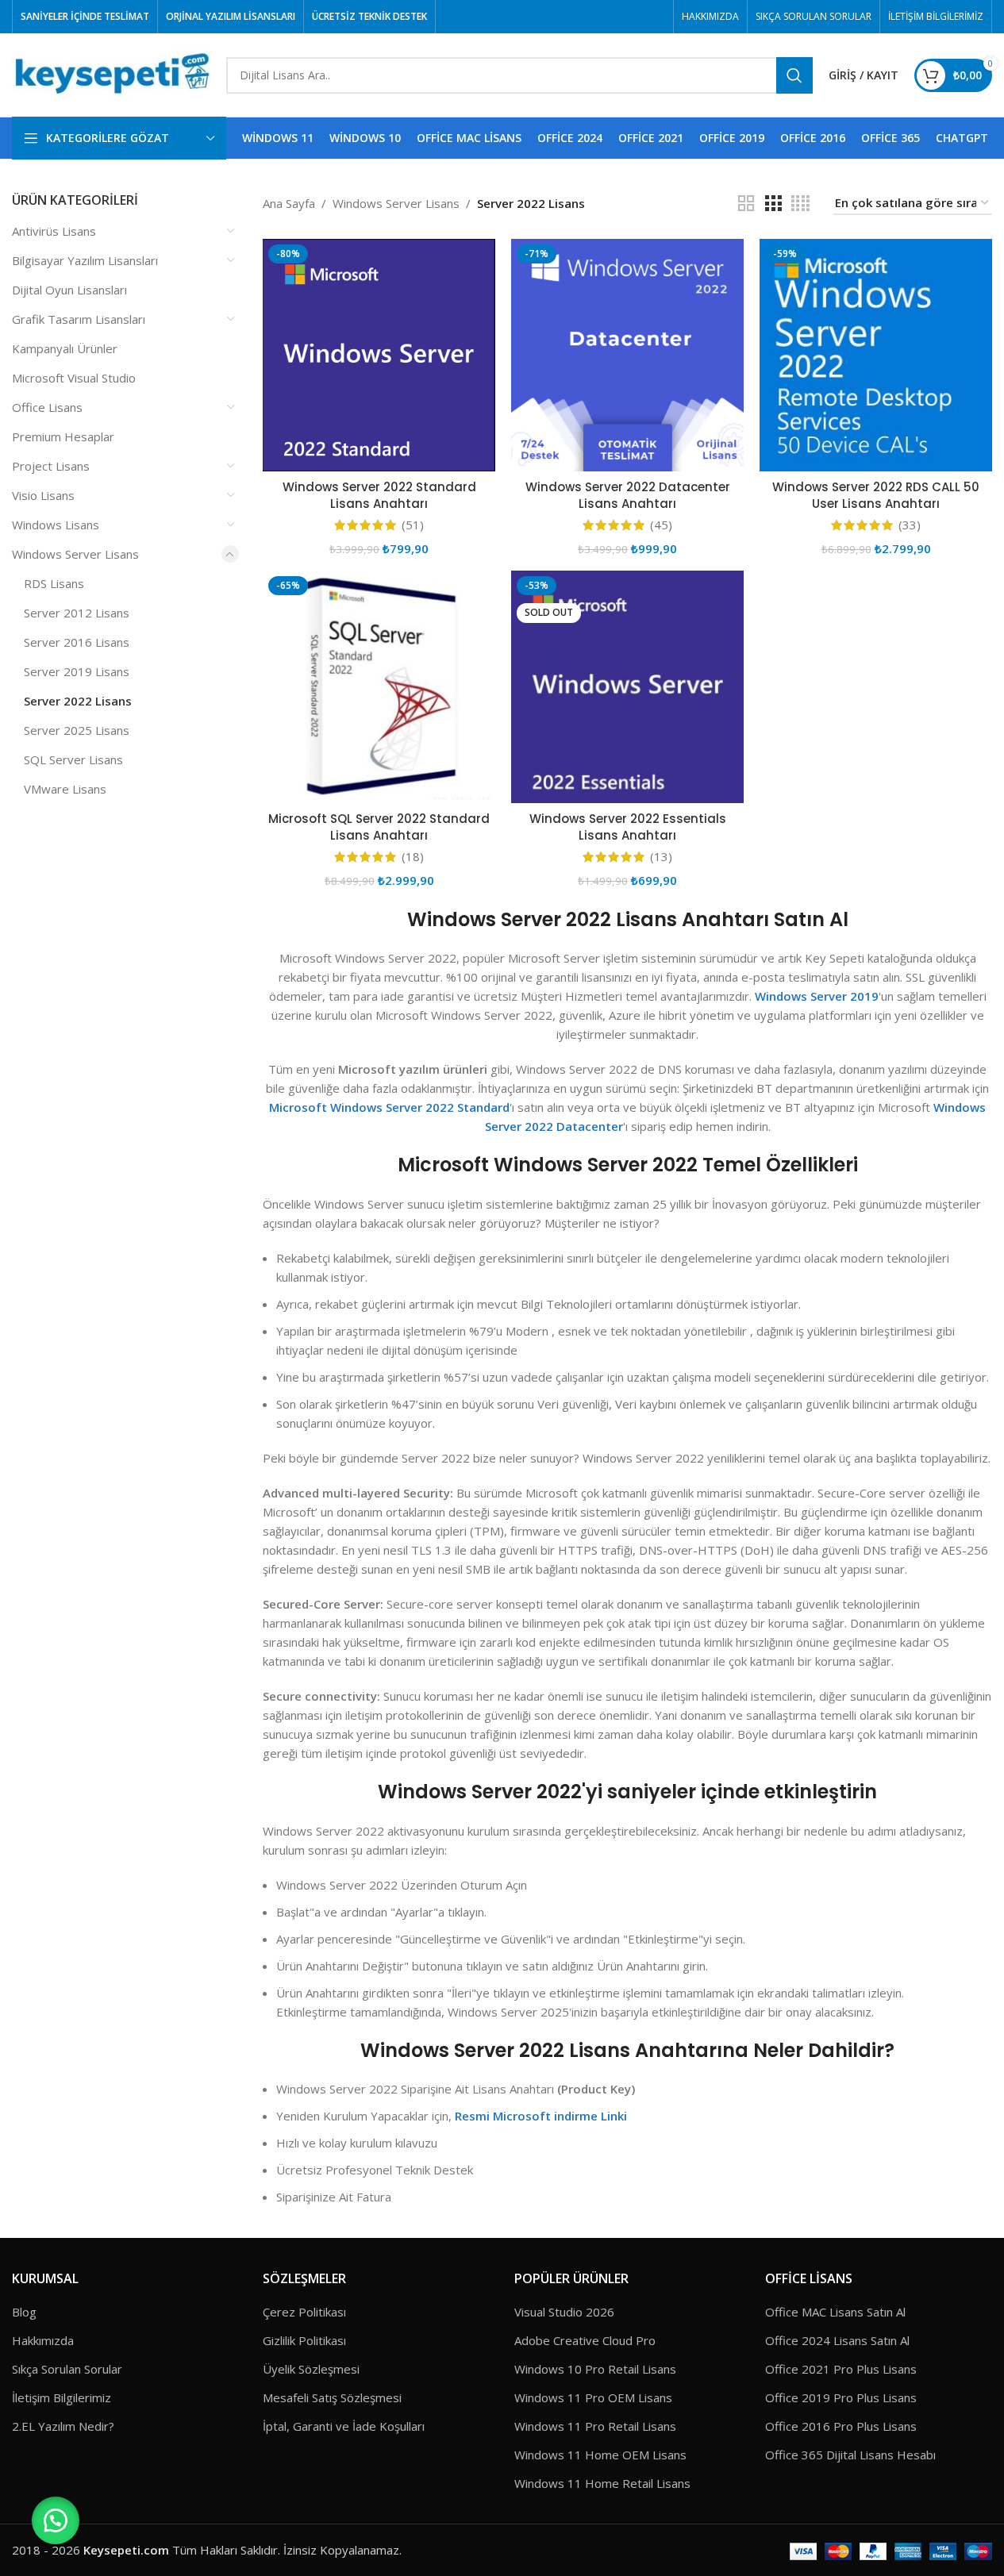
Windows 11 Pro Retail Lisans (595, 2426)
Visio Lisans (43, 495)
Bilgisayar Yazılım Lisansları (85, 260)
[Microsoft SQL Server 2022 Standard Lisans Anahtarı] (379, 687)
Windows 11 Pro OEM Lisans (593, 2397)
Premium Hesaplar (63, 436)
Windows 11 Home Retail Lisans (602, 2483)
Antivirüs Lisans (54, 231)
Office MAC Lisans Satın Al (835, 2312)
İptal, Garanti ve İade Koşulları (344, 2426)
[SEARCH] (794, 75)
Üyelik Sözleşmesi (311, 2369)
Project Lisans (51, 466)
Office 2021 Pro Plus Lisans (841, 2369)
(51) (413, 525)
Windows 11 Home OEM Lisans (600, 2455)
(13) (661, 857)
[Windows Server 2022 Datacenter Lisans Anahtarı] (627, 355)
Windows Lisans (56, 525)
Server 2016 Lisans (77, 642)
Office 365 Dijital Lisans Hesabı (850, 2455)
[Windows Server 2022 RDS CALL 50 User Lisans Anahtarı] (876, 355)
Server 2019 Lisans (77, 671)
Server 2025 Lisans (77, 730)
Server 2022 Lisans (78, 701)
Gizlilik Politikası (304, 2340)
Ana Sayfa (289, 203)
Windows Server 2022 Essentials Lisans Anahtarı (628, 827)
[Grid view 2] (746, 204)
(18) (413, 857)
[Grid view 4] (800, 204)
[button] (56, 2520)
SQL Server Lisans (73, 759)
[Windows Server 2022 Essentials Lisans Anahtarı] (627, 687)
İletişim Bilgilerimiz (62, 2397)
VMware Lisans (65, 789)
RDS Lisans (54, 583)
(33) (910, 525)
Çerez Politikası (304, 2312)
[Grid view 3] (773, 204)
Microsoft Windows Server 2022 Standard (389, 1107)
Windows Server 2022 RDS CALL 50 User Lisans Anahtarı (876, 495)
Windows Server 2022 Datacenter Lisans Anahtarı (628, 495)
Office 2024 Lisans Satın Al (837, 2340)
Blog (24, 2312)
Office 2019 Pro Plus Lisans (841, 2397)
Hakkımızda (43, 2340)
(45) (661, 525)
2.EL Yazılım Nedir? (63, 2426)
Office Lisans (47, 407)
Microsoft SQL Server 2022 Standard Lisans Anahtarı (379, 827)
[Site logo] (111, 74)
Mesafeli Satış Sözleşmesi (332, 2397)
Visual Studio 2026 (564, 2312)
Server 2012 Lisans (77, 613)
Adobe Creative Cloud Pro (585, 2340)
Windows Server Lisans (75, 554)
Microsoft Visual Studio (74, 378)
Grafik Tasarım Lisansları (79, 319)
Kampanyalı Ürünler (65, 348)
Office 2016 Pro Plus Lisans (841, 2426)
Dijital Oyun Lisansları (69, 290)
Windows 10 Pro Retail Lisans (595, 2369)
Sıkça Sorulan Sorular (67, 2369)
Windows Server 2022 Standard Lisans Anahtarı (379, 495)
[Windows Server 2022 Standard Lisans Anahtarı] (379, 355)
